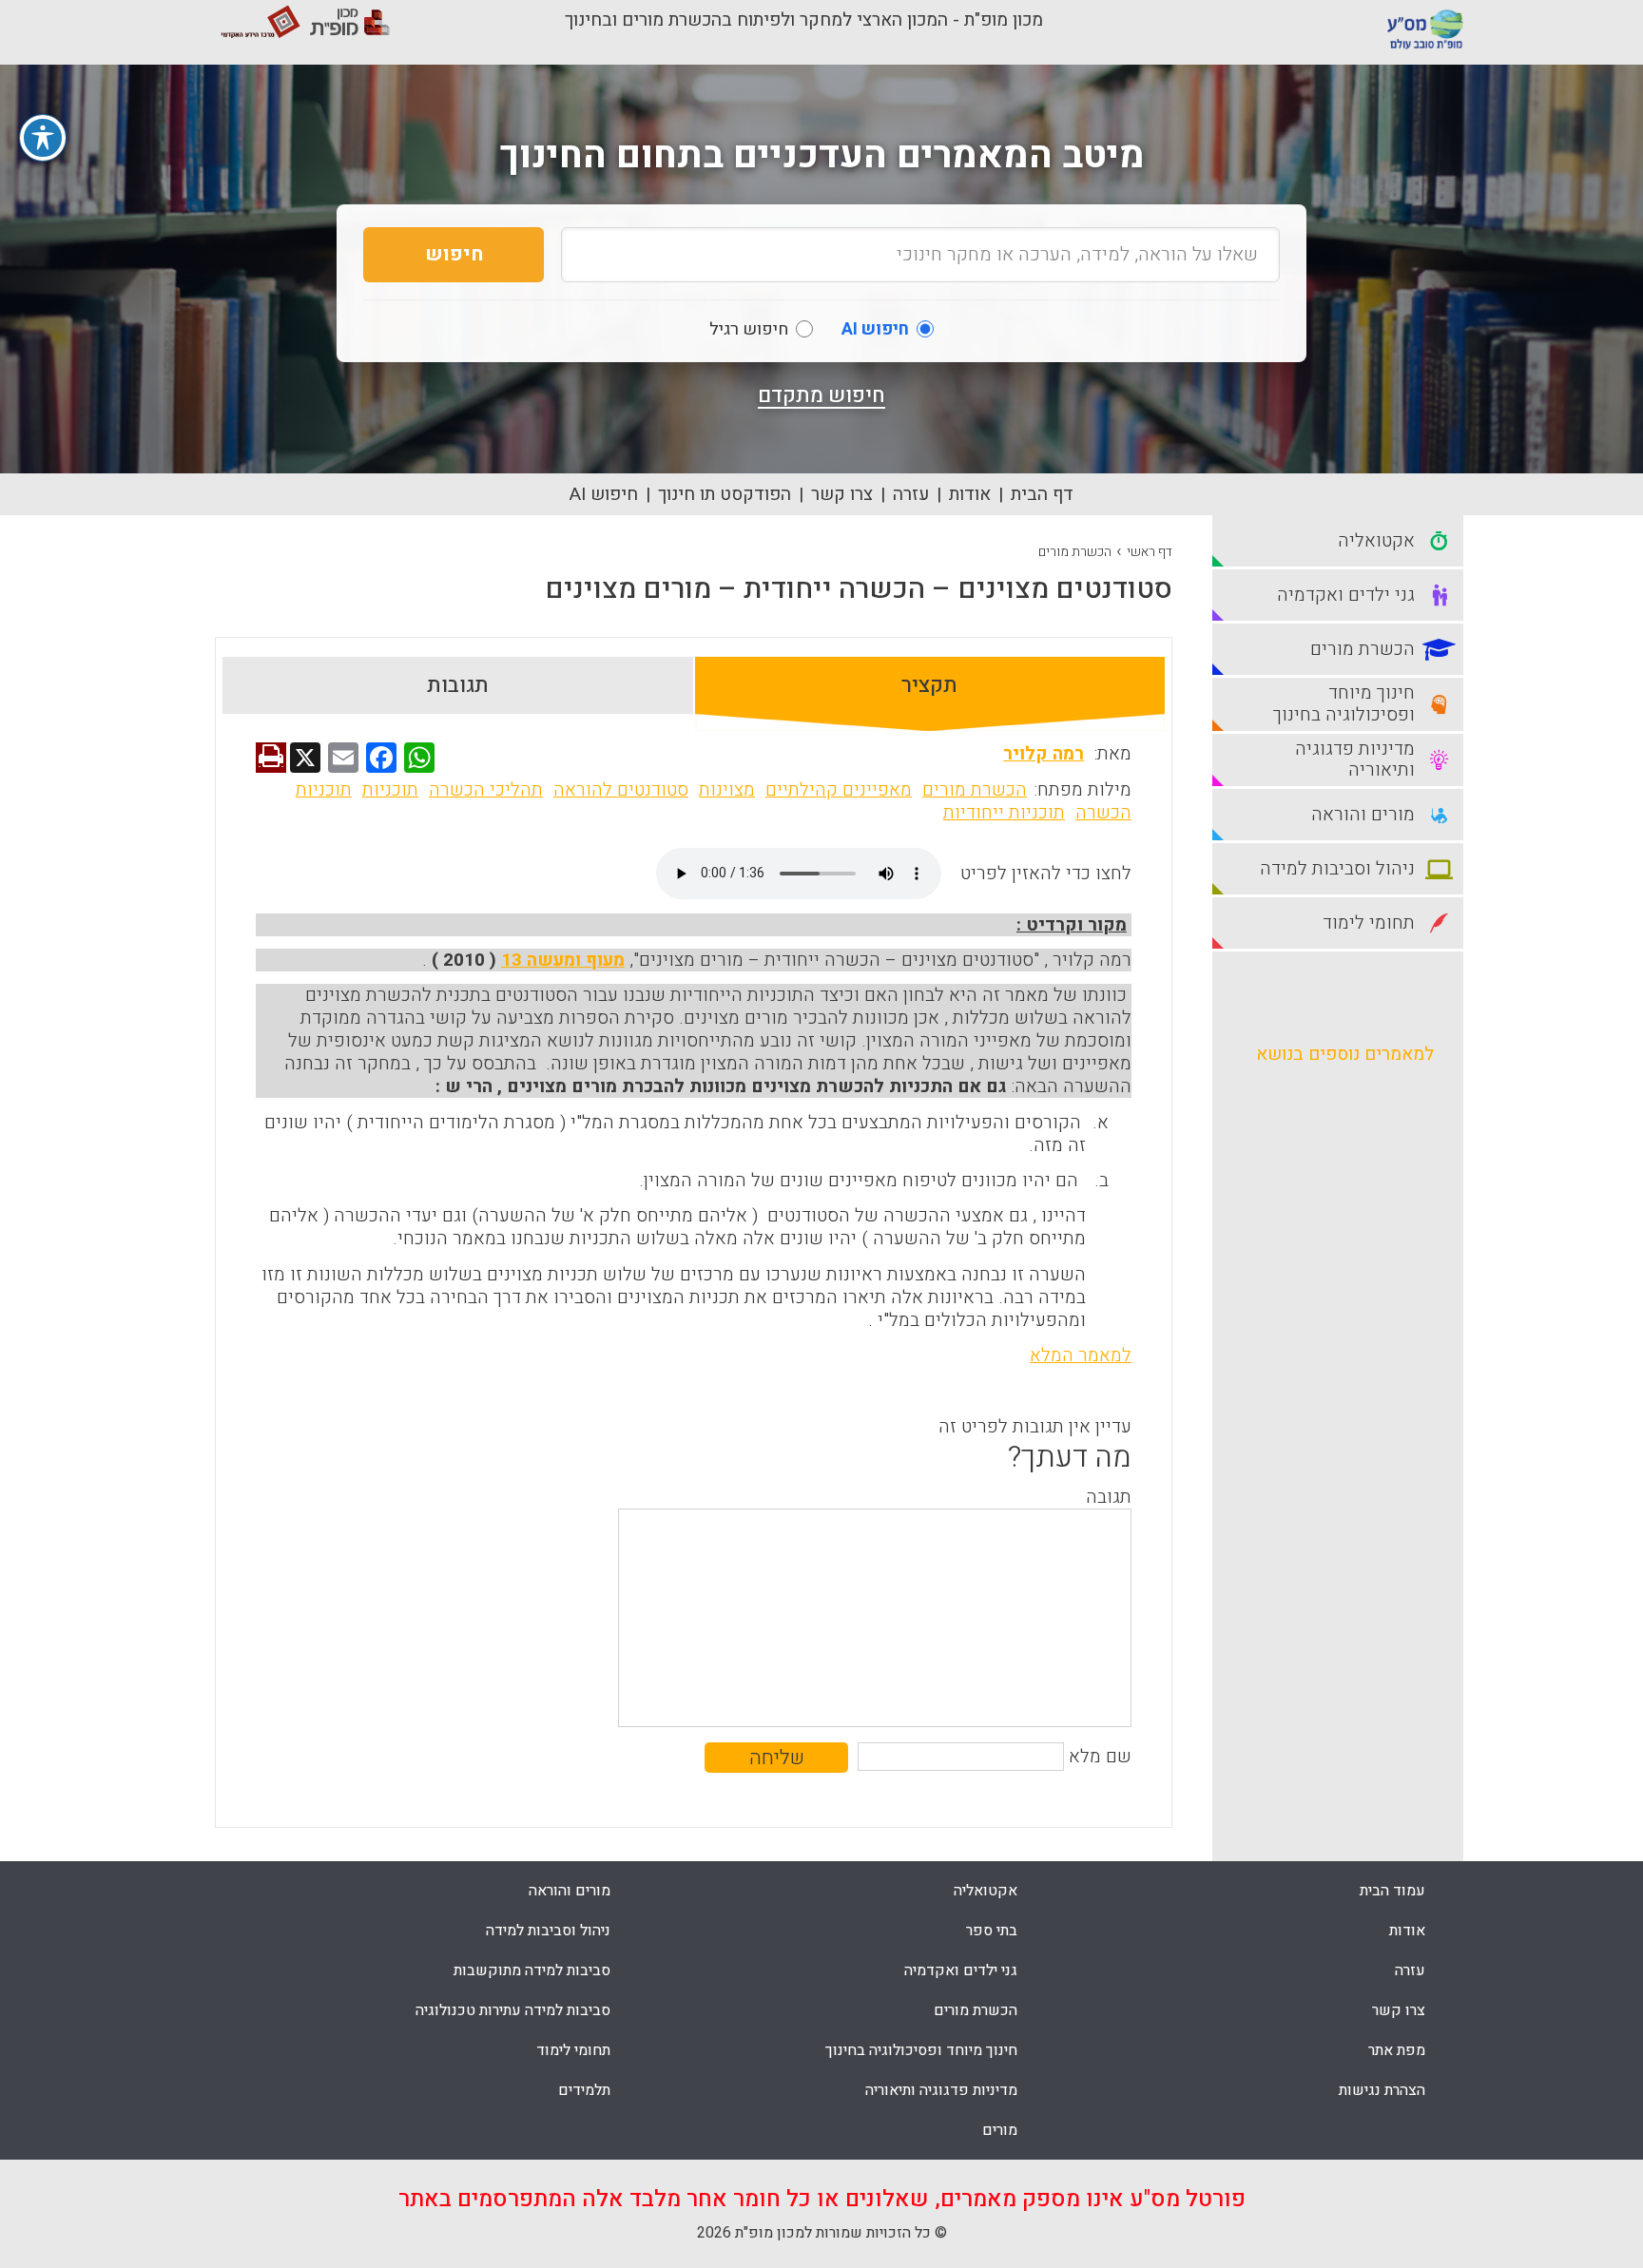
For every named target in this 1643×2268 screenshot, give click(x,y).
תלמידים (584, 2090)
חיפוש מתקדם (821, 395)
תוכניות (390, 790)
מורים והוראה (570, 1891)
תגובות (458, 685)
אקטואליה (986, 1891)
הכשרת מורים (1075, 552)
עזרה (911, 494)
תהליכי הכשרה (486, 790)
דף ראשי (1150, 552)
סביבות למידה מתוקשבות (532, 1970)
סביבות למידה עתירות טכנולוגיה (513, 2010)
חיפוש (454, 254)
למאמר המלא (1081, 1355)
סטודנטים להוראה (621, 790)
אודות (970, 494)
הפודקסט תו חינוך (725, 494)
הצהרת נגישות (1382, 2090)
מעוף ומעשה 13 (563, 960)
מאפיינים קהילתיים (839, 790)
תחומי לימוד (573, 2050)
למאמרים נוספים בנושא (1345, 1054)
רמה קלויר (1044, 754)
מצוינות (727, 790)
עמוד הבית (1392, 1891)
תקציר (929, 685)
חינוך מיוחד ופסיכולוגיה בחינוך (921, 2050)
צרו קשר (842, 494)
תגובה (1109, 1497)
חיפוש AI (604, 494)
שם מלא (1100, 1757)
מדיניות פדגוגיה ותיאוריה (941, 2090)
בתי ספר (992, 1931)
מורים (1000, 2130)
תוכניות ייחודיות (1004, 813)
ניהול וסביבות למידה (548, 1931)
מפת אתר (1397, 2050)
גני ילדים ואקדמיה (961, 1970)
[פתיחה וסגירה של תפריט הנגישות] (43, 138)
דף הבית (1042, 494)
